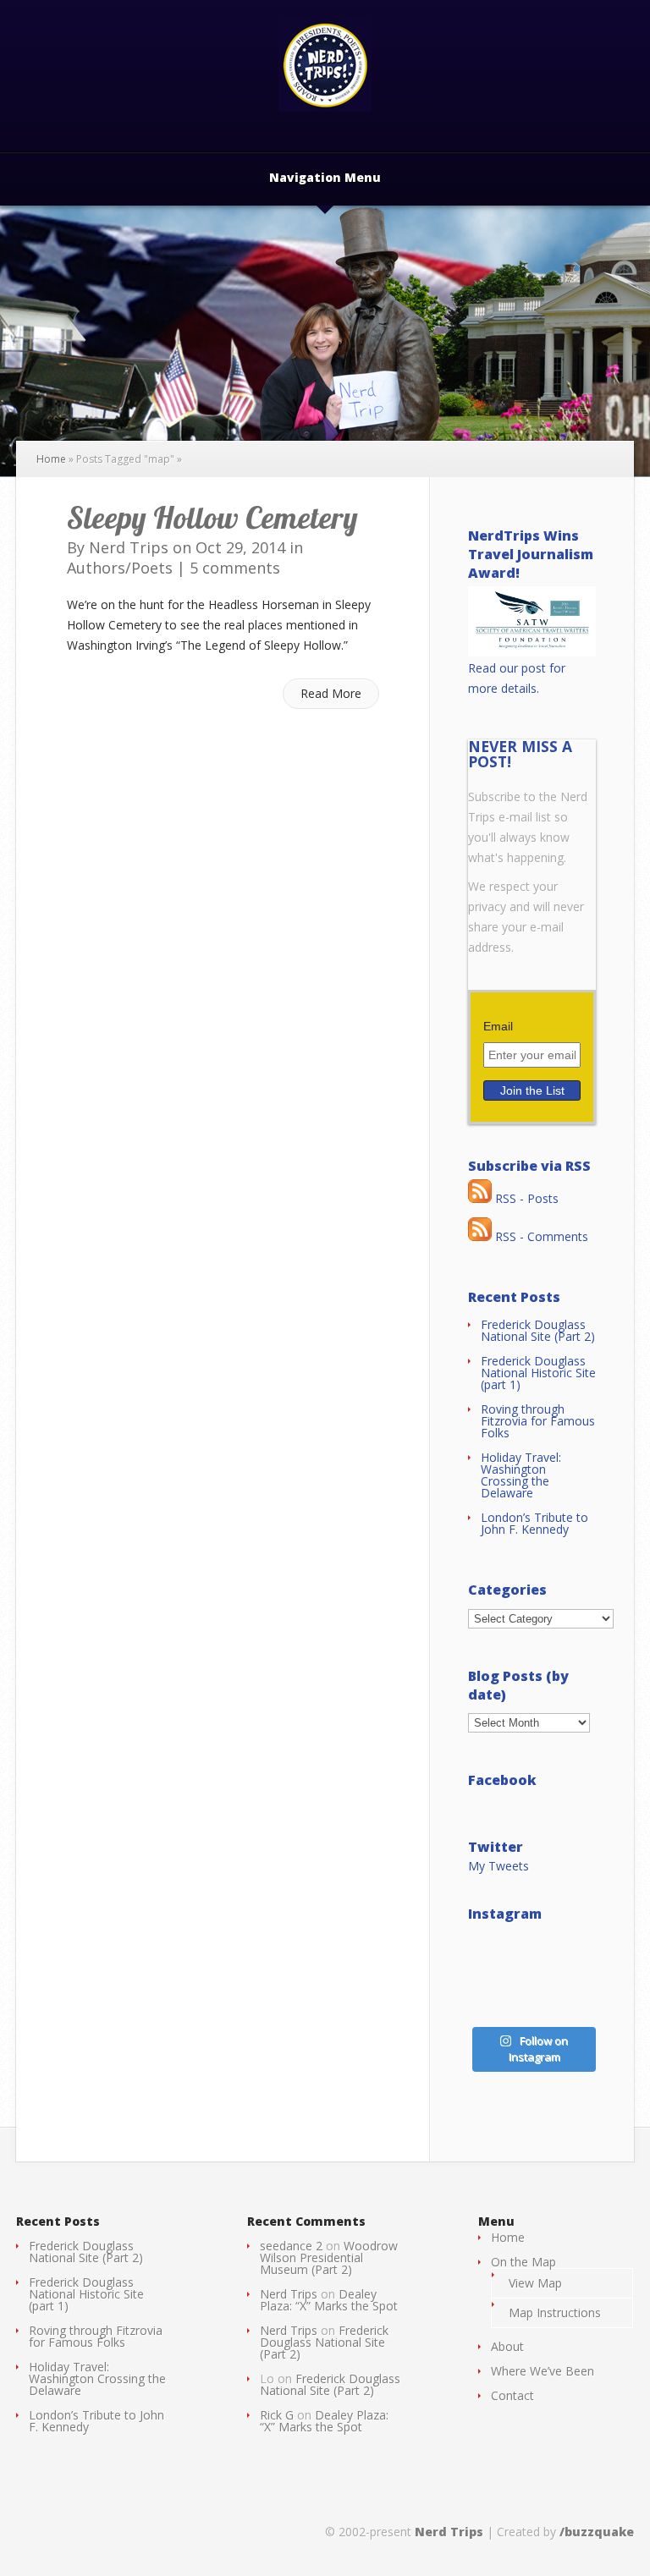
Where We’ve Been (543, 2371)
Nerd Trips (129, 547)
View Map (535, 2283)
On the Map (523, 2262)
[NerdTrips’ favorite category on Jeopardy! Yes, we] (567, 1954)
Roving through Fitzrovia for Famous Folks (538, 1421)
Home (51, 459)
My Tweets (499, 1866)
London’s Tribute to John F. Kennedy (534, 1523)
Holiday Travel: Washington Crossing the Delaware (521, 1475)
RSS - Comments (540, 1236)
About (507, 2346)
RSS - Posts (525, 1198)
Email (498, 1026)
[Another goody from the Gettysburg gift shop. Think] (498, 1996)
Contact (512, 2395)
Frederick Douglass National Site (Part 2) (538, 1330)
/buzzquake (597, 2532)
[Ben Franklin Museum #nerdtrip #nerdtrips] (498, 1954)
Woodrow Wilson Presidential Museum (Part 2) (329, 2257)
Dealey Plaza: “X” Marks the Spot (329, 2300)
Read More (331, 693)
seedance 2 (291, 2246)
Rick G (277, 2415)
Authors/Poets (120, 568)
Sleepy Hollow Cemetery (212, 517)
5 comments (235, 568)
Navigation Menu (325, 179)
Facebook (502, 1780)
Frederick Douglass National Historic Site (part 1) (538, 1373)
